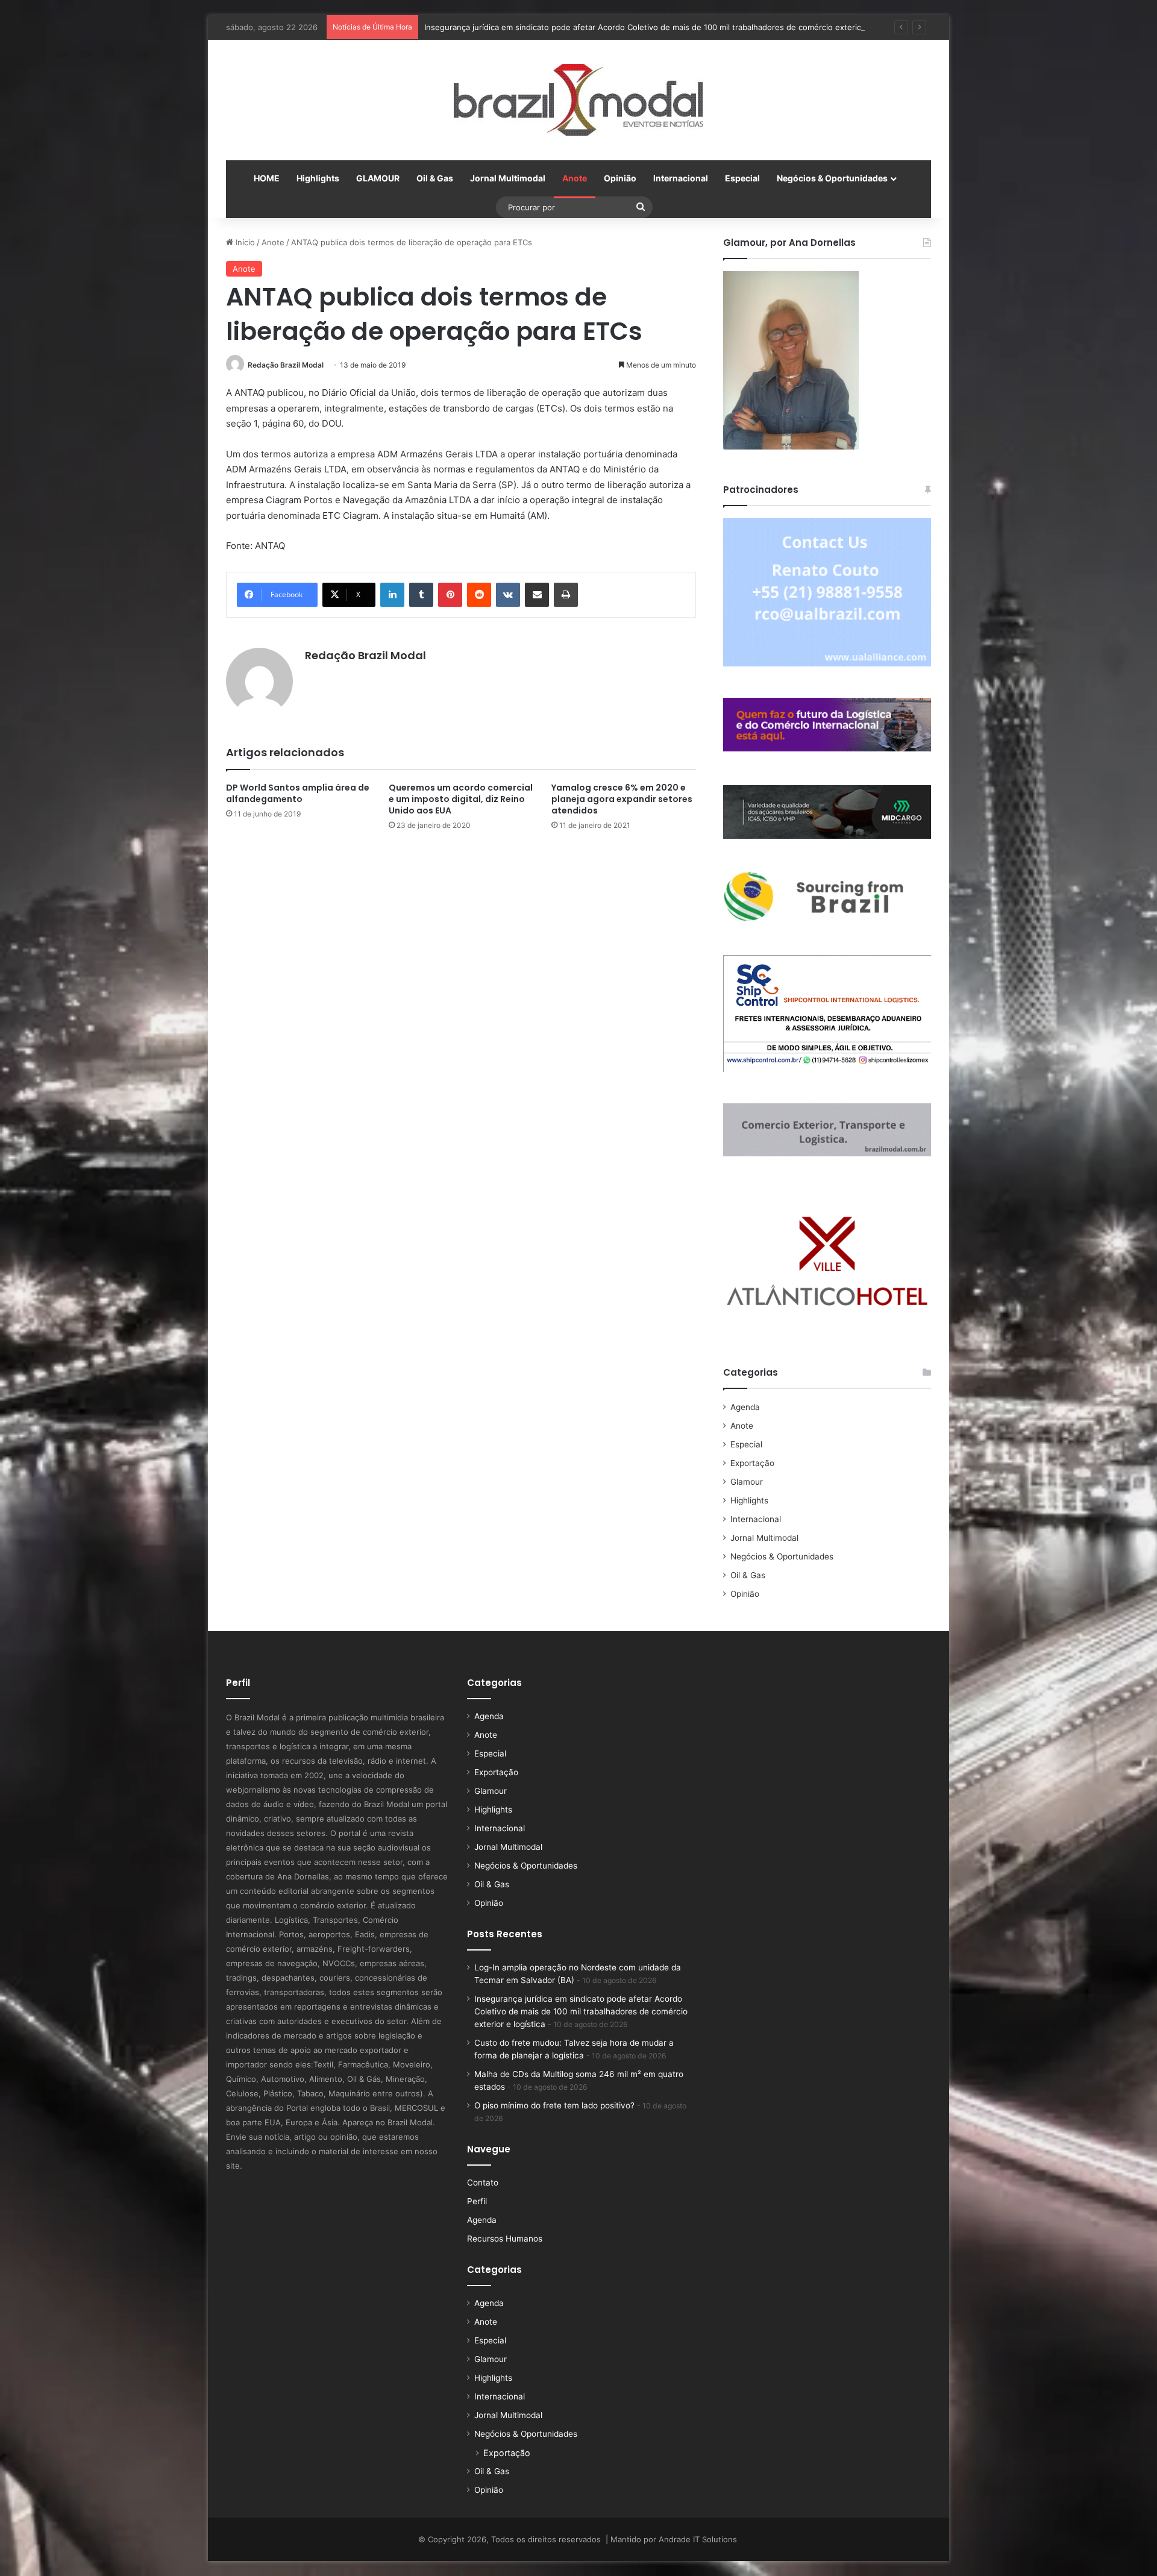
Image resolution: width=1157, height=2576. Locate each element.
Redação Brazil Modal (286, 365)
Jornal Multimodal (508, 178)
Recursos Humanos (505, 2239)
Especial (742, 178)
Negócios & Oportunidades (832, 178)
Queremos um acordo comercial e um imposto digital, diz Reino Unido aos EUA (461, 799)
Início (244, 242)
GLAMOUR (378, 178)
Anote (575, 178)
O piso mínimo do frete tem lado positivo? (554, 2105)
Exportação (752, 1463)
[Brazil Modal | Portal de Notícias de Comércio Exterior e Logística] (578, 100)
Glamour (747, 1482)
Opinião (620, 178)
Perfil (477, 2201)
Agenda (745, 1407)
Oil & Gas (435, 178)
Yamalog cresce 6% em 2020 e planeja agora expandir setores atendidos (622, 799)
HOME (267, 178)
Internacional (681, 178)
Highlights (318, 178)
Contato (483, 2183)
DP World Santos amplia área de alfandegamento (298, 793)
